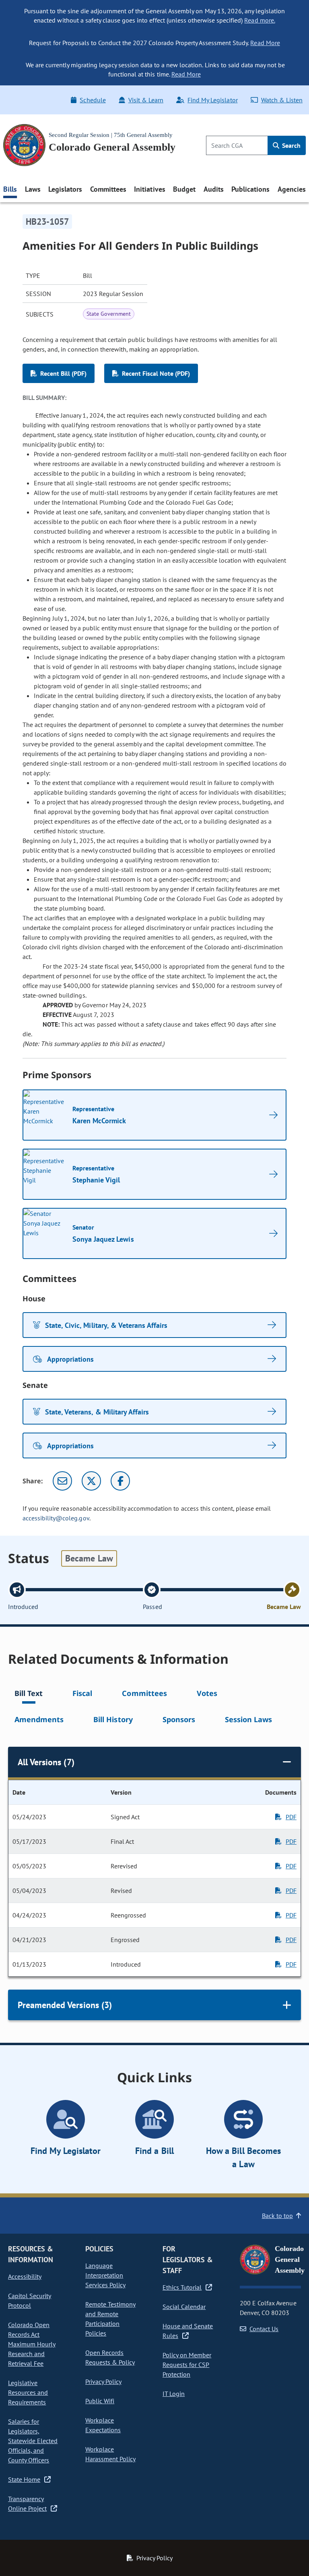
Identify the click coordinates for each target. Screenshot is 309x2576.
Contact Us (264, 2329)
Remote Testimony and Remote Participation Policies (110, 2319)
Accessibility (25, 2276)
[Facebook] (120, 1481)
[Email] (62, 1481)
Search (290, 145)
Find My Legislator (212, 100)
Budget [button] (184, 189)
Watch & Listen (282, 100)
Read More (265, 43)
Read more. (260, 20)
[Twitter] (91, 1481)
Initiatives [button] (149, 189)
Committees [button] (108, 189)
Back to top (277, 2216)
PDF (291, 1817)
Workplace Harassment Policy (110, 2454)
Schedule (93, 100)
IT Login (174, 2394)
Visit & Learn (146, 100)
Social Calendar (184, 2307)
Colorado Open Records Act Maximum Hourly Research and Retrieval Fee (32, 2344)
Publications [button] (250, 189)
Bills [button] (10, 189)
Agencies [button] (292, 189)
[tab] (29, 1695)
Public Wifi (100, 2401)
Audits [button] (214, 189)
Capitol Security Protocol (30, 2301)
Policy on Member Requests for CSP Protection (187, 2365)
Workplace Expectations (103, 2425)
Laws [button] (33, 189)
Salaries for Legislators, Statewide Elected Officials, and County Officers (33, 2441)
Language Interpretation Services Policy (105, 2275)
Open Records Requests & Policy (110, 2357)
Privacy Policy (103, 2381)
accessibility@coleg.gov (56, 1518)
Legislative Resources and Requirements (28, 2392)
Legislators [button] (65, 189)
